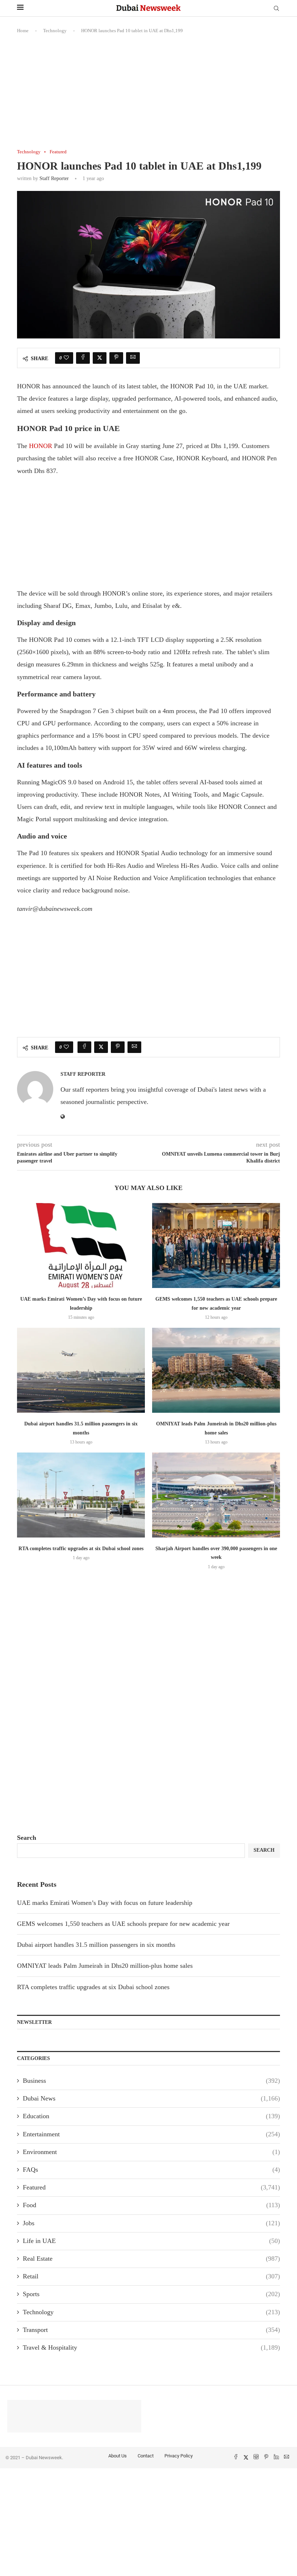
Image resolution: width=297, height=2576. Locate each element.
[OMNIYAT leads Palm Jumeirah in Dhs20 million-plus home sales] (216, 1370)
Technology (55, 31)
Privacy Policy (179, 2456)
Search (27, 1838)
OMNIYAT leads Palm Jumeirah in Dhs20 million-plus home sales (105, 1966)
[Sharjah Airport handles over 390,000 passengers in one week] (216, 1495)
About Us (118, 2456)
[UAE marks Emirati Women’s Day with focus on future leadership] (81, 1246)
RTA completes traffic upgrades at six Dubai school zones (81, 1549)
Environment (151, 2152)
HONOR (41, 446)
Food (151, 2205)
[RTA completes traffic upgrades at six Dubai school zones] (81, 1495)
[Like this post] (66, 358)
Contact (146, 2456)
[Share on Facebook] (83, 358)
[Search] (276, 9)
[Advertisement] (148, 95)
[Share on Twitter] (100, 358)
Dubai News (151, 2098)
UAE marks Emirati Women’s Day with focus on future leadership (105, 1903)
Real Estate (151, 2259)
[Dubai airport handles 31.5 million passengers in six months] (81, 1370)
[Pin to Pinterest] (116, 358)
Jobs (151, 2223)
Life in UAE (151, 2241)
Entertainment (151, 2134)
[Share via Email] (133, 358)
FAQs (151, 2170)
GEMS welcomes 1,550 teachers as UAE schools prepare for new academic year (123, 1924)
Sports (151, 2294)
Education (151, 2116)
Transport (151, 2330)
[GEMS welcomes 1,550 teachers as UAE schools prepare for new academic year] (216, 1246)
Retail (151, 2276)
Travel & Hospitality (151, 2347)
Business (151, 2081)
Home (23, 31)
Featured (151, 2187)
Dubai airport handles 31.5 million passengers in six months (96, 1945)
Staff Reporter (54, 178)
